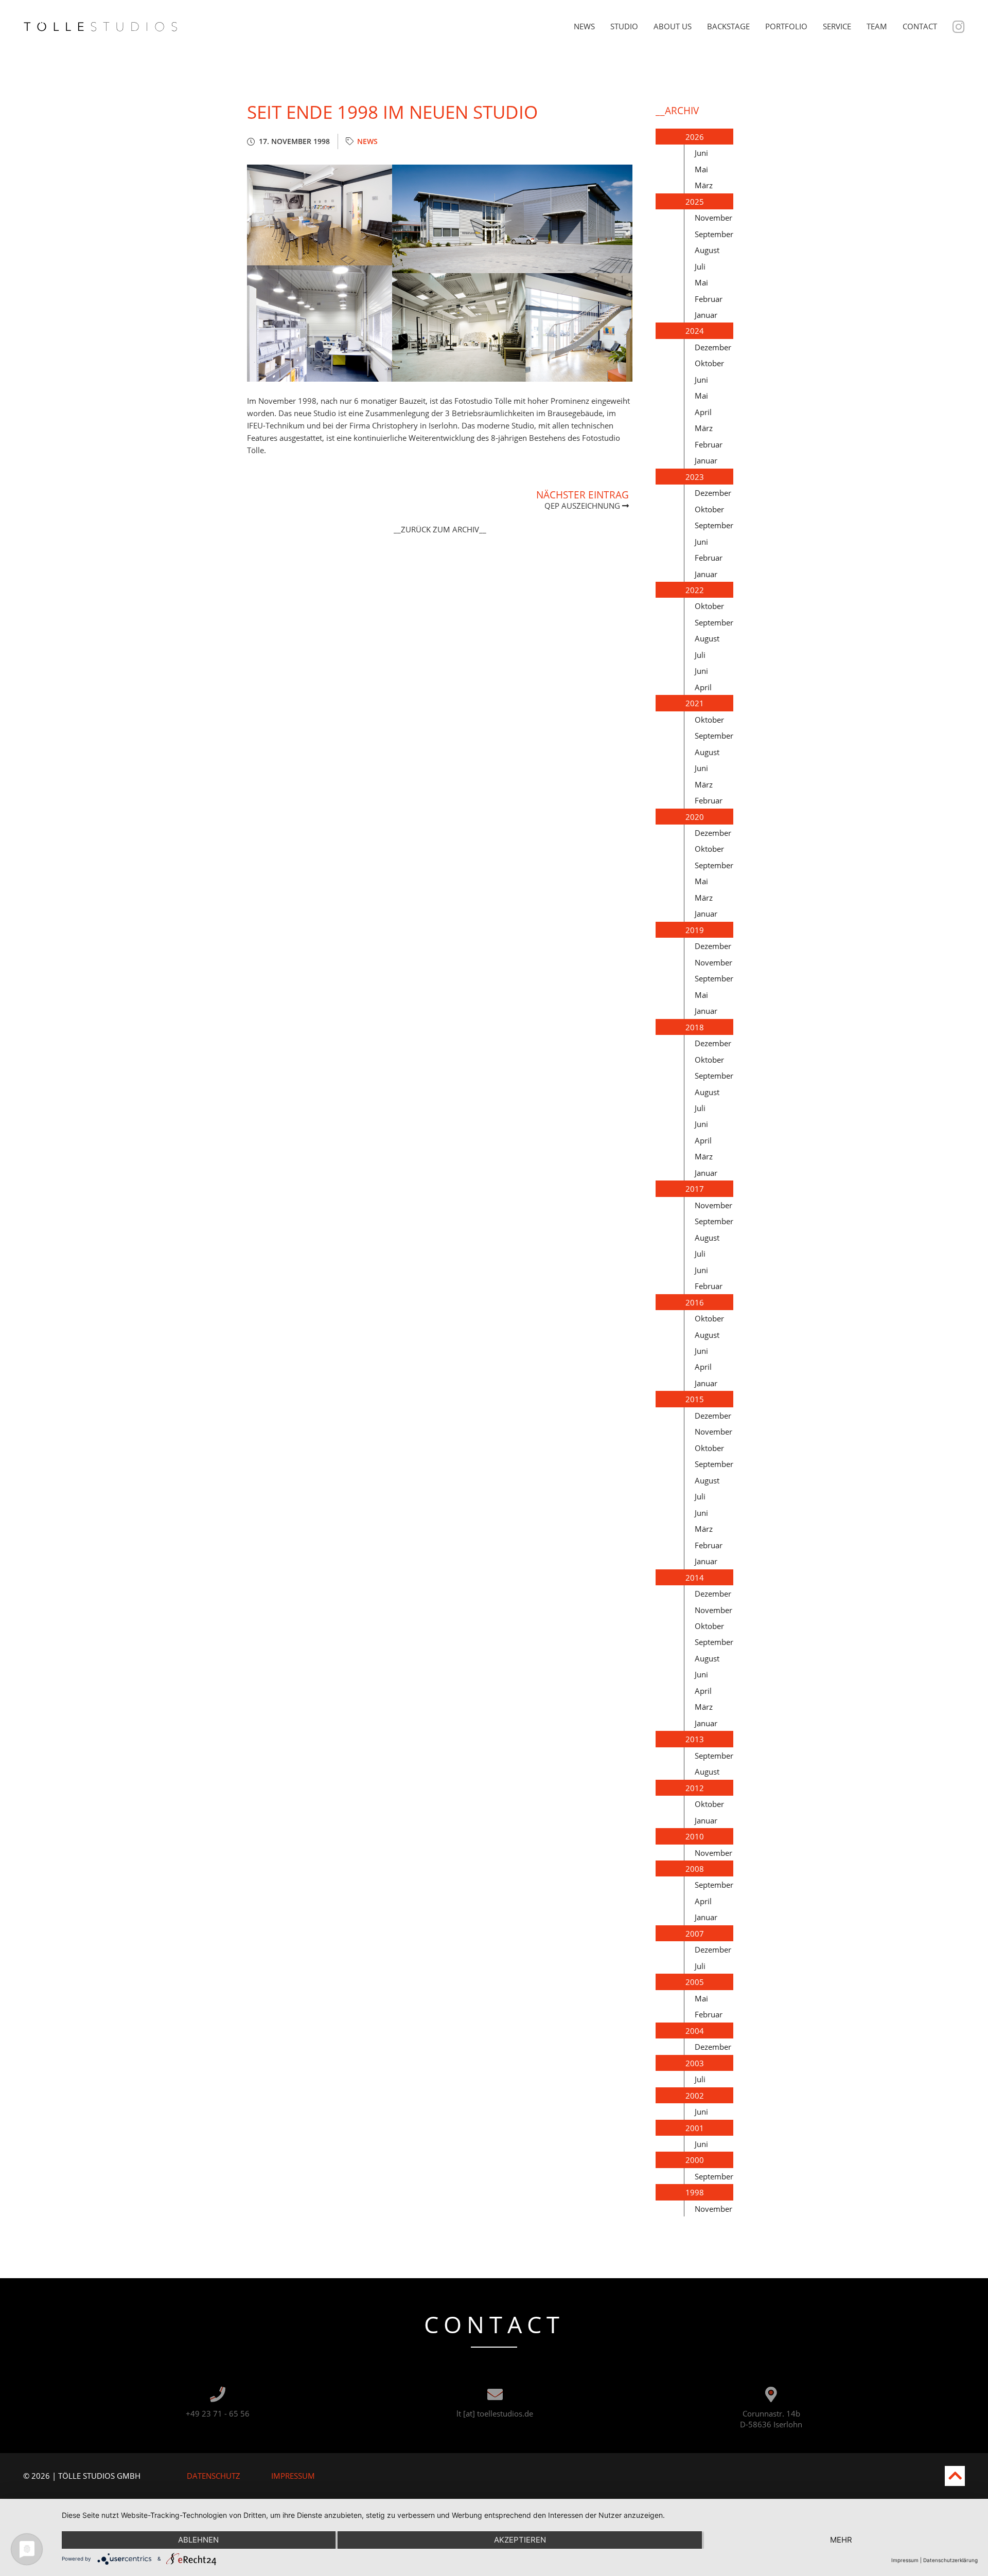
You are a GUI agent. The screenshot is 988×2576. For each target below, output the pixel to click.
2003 (695, 2063)
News (584, 26)
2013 (695, 1739)
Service (837, 26)
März (704, 185)
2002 (695, 2096)
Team (877, 26)
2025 (695, 202)
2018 (695, 1027)
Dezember (713, 347)
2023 (695, 477)
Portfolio (786, 26)
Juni (701, 153)
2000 (695, 2160)
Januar (706, 315)
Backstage (728, 26)
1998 (695, 2192)
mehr (841, 2540)
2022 (695, 590)
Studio (624, 26)
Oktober (709, 363)
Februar (709, 299)
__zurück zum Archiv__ (440, 529)
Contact (920, 26)
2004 (695, 2031)
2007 (695, 1934)
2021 (695, 703)
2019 (695, 930)
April (703, 412)
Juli (700, 266)
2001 (695, 2128)
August (707, 250)
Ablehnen (198, 2540)
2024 (695, 331)
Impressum (293, 2476)
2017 (695, 1189)
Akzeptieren (520, 2540)
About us (673, 26)
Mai (701, 169)
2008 (695, 1869)
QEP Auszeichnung (583, 506)
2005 (695, 1982)
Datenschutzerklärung (950, 2560)
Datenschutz (214, 2476)
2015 (695, 1399)
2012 (695, 1788)
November (713, 218)
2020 (695, 817)
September (714, 234)
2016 (695, 1302)
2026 (695, 137)
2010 (695, 1836)
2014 (695, 1578)
